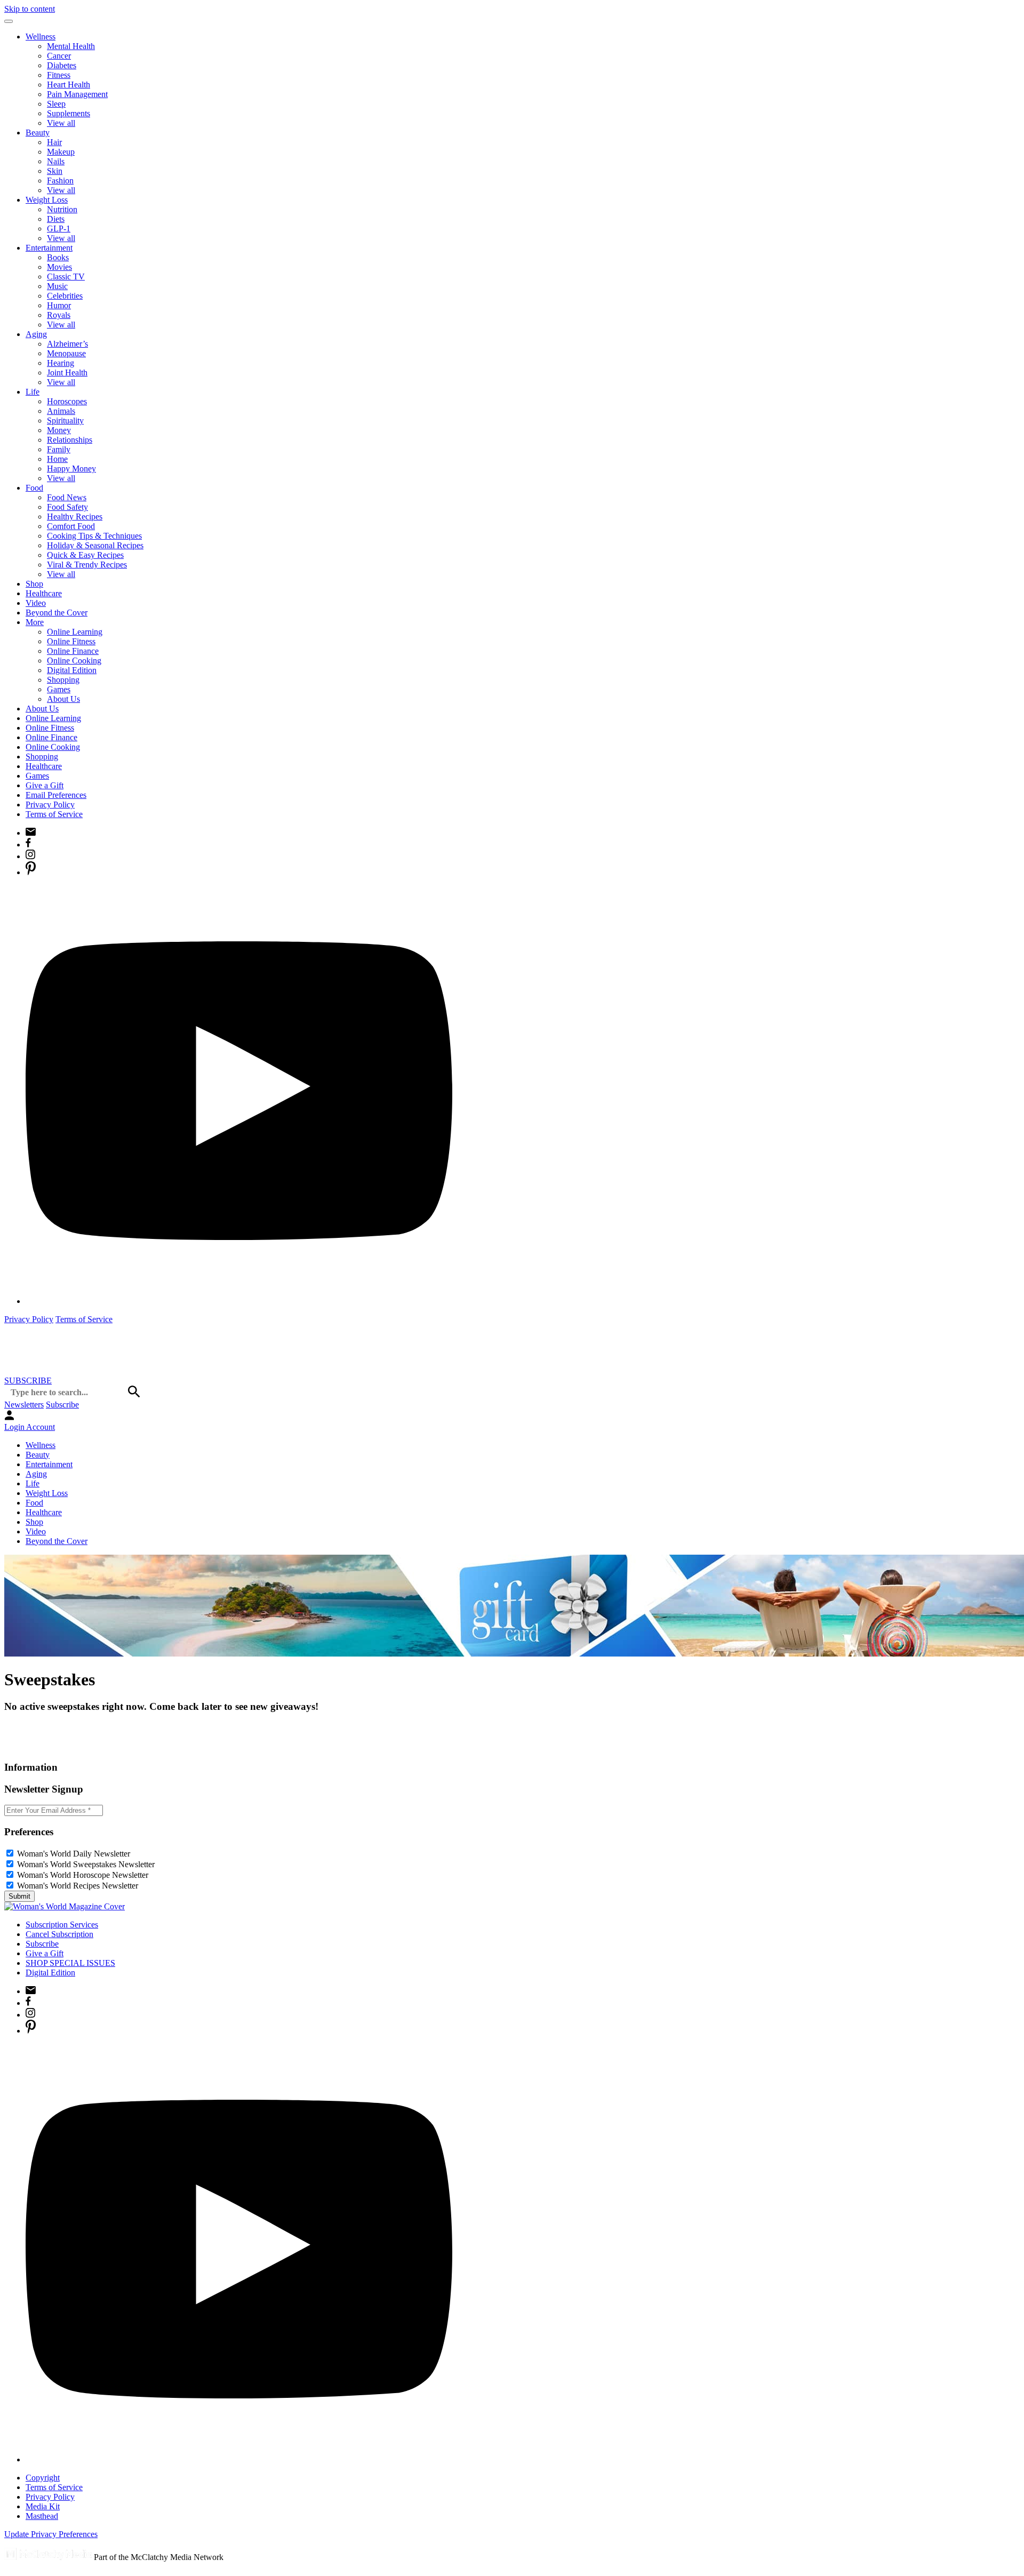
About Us (63, 699)
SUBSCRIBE (28, 1381)
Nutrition (62, 209)
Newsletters (24, 1405)
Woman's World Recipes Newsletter (78, 1886)
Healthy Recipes (75, 517)
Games (59, 689)
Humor (59, 305)
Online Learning (75, 632)
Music (57, 286)
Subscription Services (62, 1925)
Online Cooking (74, 661)
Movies (59, 267)
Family (59, 449)
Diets (56, 219)
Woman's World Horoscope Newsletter (83, 1875)
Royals (59, 315)
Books (58, 257)
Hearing (61, 363)
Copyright (43, 2478)
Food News (67, 497)
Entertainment (49, 248)
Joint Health (67, 373)
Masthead (42, 2516)
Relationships (70, 440)
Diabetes (62, 65)
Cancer (59, 56)
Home (57, 459)
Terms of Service (54, 814)
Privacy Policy (50, 805)
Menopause (66, 353)
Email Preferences (56, 795)
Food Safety (67, 507)
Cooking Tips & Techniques (94, 536)
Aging (36, 334)
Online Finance (73, 651)
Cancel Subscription (59, 1934)
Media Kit (43, 2506)
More (35, 622)
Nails (56, 161)
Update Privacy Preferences (51, 2534)
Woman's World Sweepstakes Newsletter (86, 1864)
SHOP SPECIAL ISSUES (70, 1963)
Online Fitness (71, 641)
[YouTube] (239, 1301)
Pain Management (77, 94)
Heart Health (69, 85)
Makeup (61, 152)
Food (34, 488)
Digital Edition (72, 670)
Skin (55, 171)
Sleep (56, 104)
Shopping (63, 680)
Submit (19, 1896)
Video (36, 603)
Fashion (60, 181)
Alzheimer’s (67, 344)
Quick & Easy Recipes (85, 555)
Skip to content (30, 9)
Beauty (38, 133)
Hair (54, 142)
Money (59, 430)
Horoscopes (67, 401)
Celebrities (65, 296)
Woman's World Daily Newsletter (74, 1854)
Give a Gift (45, 785)
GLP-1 (59, 229)
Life (33, 392)
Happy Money (71, 469)
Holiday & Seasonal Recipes (95, 545)
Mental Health (71, 46)
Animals (61, 411)
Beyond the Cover (57, 613)
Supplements (69, 113)
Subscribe (62, 1405)
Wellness (41, 37)
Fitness (59, 75)
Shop (34, 584)
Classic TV (66, 277)
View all (61, 123)
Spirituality (65, 421)
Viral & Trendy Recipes (87, 565)
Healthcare (44, 593)
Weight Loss (47, 200)
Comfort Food (71, 526)
